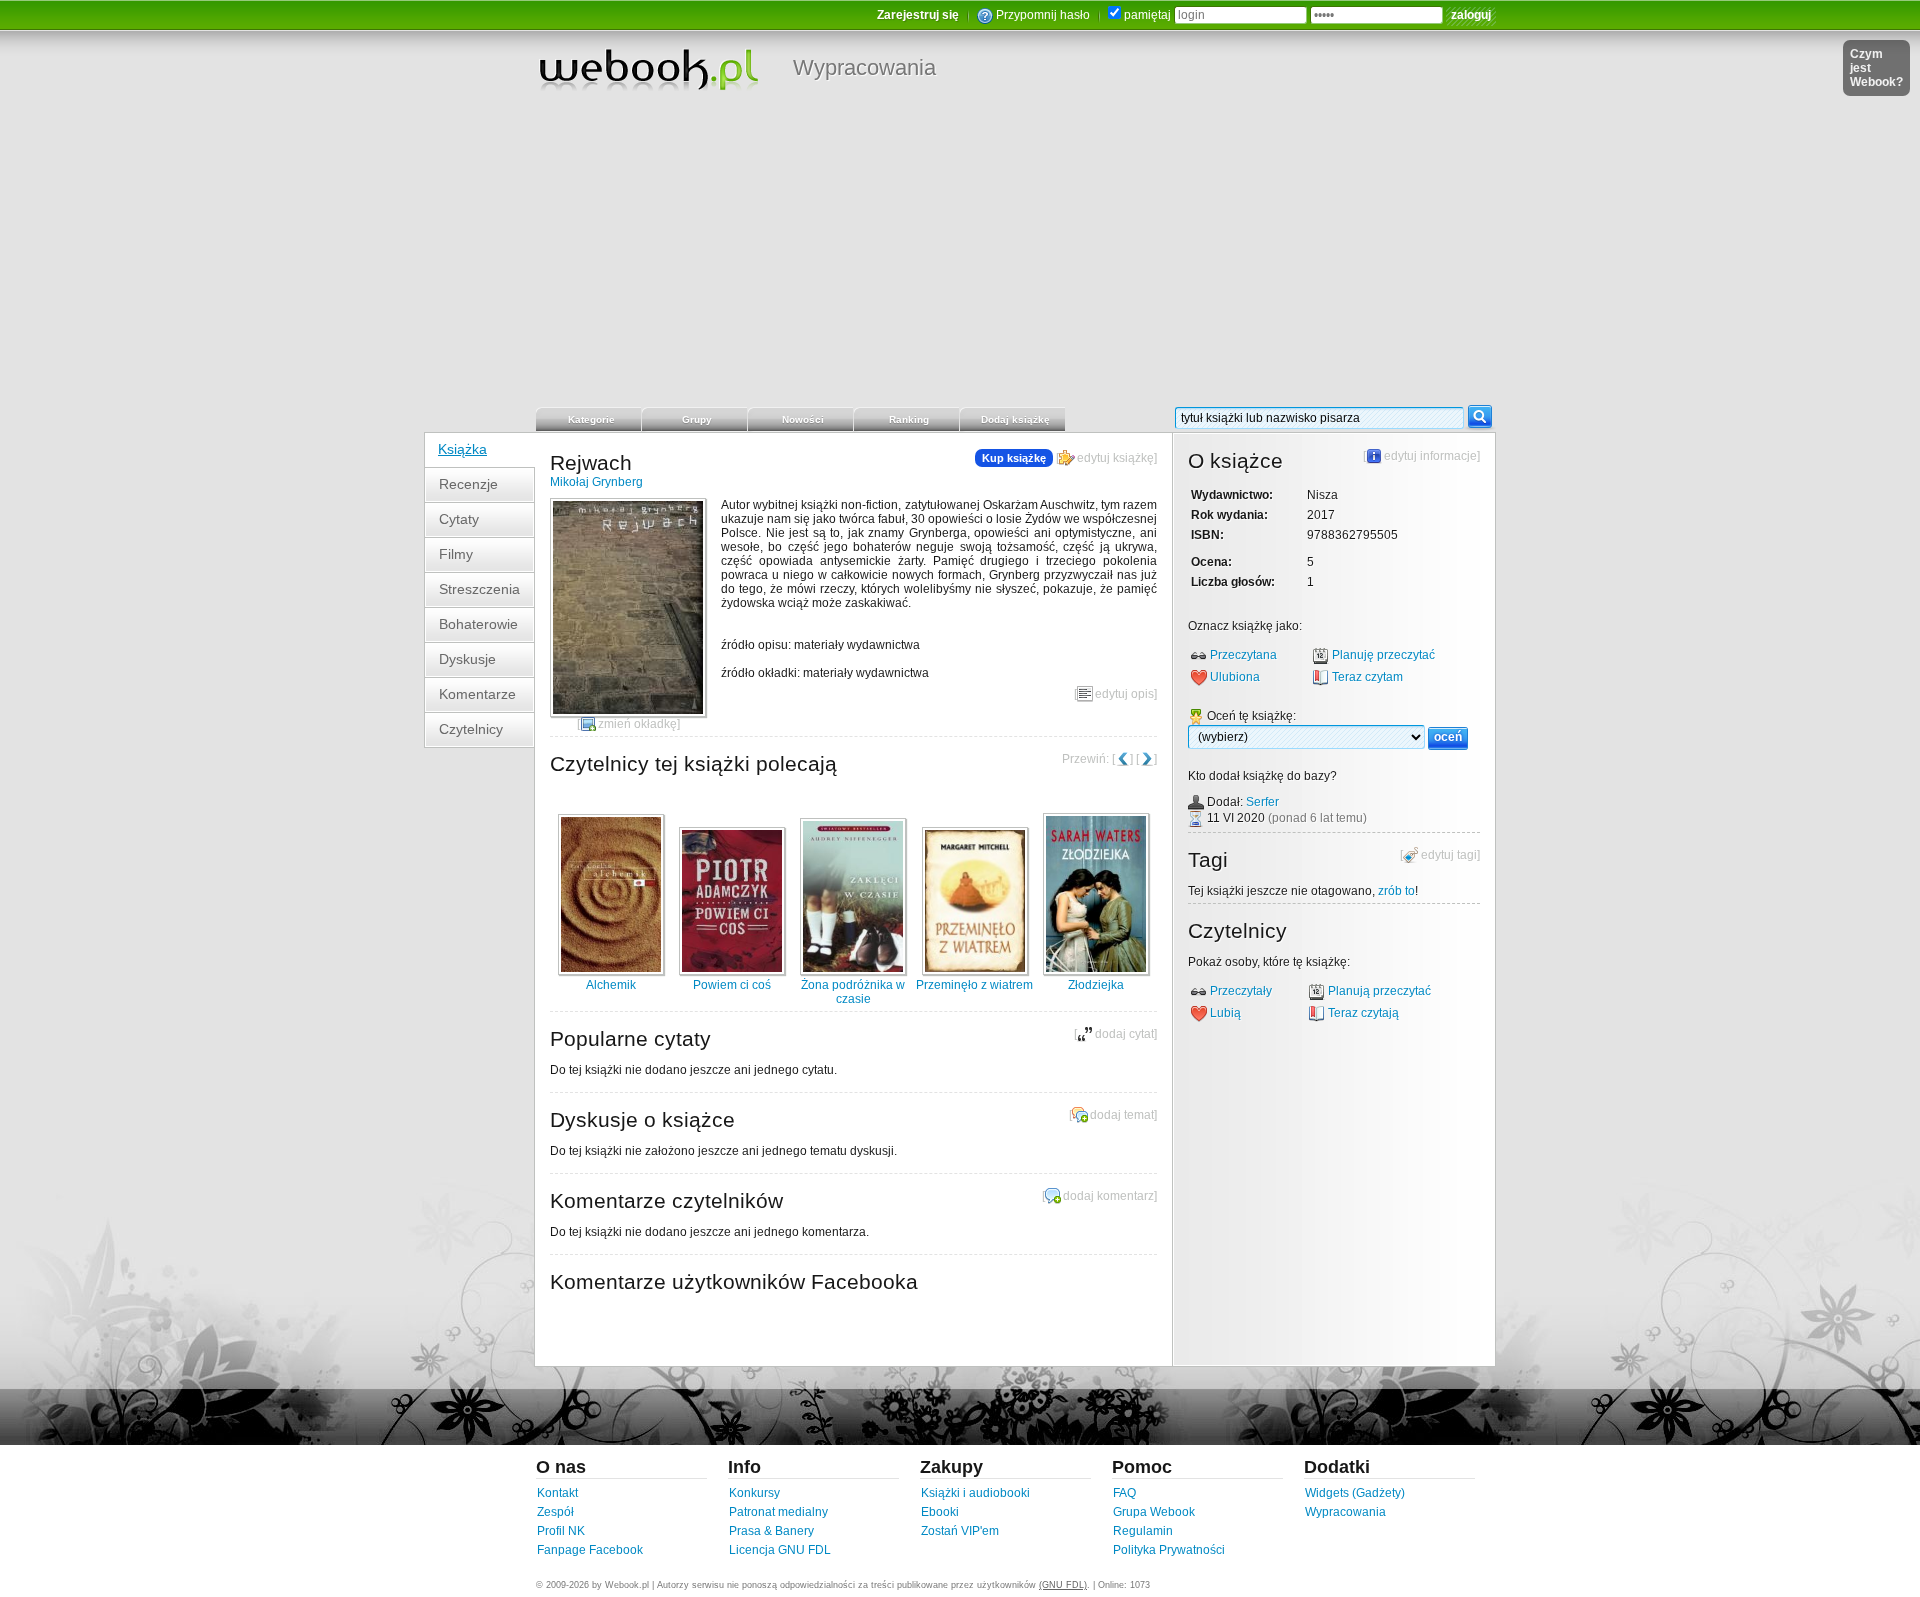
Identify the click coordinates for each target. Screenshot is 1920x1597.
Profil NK (561, 1531)
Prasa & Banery (771, 1531)
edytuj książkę (1115, 458)
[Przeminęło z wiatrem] (975, 971)
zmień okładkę (637, 724)
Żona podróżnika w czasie (853, 992)
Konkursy (754, 1493)
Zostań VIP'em (960, 1531)
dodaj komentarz (1108, 1196)
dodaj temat (1122, 1115)
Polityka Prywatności (1169, 1550)
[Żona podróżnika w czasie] (853, 971)
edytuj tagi (1449, 855)
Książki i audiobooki (975, 1493)
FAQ (1124, 1493)
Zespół (555, 1512)
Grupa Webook (1154, 1512)
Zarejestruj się (918, 15)
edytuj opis (1124, 694)
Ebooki (940, 1512)
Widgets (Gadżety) (1355, 1493)
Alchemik (611, 985)
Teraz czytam (1367, 677)
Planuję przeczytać (1383, 655)
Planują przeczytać (1379, 991)
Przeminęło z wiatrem (974, 985)
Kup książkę (1014, 458)
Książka (462, 449)
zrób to (1396, 891)
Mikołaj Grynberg (596, 482)
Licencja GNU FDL (780, 1550)
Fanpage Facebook (590, 1550)
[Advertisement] (960, 255)
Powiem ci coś (732, 985)
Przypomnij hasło (1043, 15)
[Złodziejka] (1096, 971)
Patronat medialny (778, 1512)
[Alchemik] (611, 971)
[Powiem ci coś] (732, 971)
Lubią (1225, 1013)
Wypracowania (864, 67)
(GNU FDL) (1063, 1585)
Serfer (1262, 802)
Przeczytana (1243, 655)
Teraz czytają (1363, 1013)
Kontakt (557, 1493)
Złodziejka (1096, 985)
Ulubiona (1235, 677)
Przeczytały (1241, 991)
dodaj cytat (1124, 1034)
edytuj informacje (1430, 456)
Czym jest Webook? (1876, 68)
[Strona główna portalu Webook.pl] (648, 69)
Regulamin (1143, 1531)
